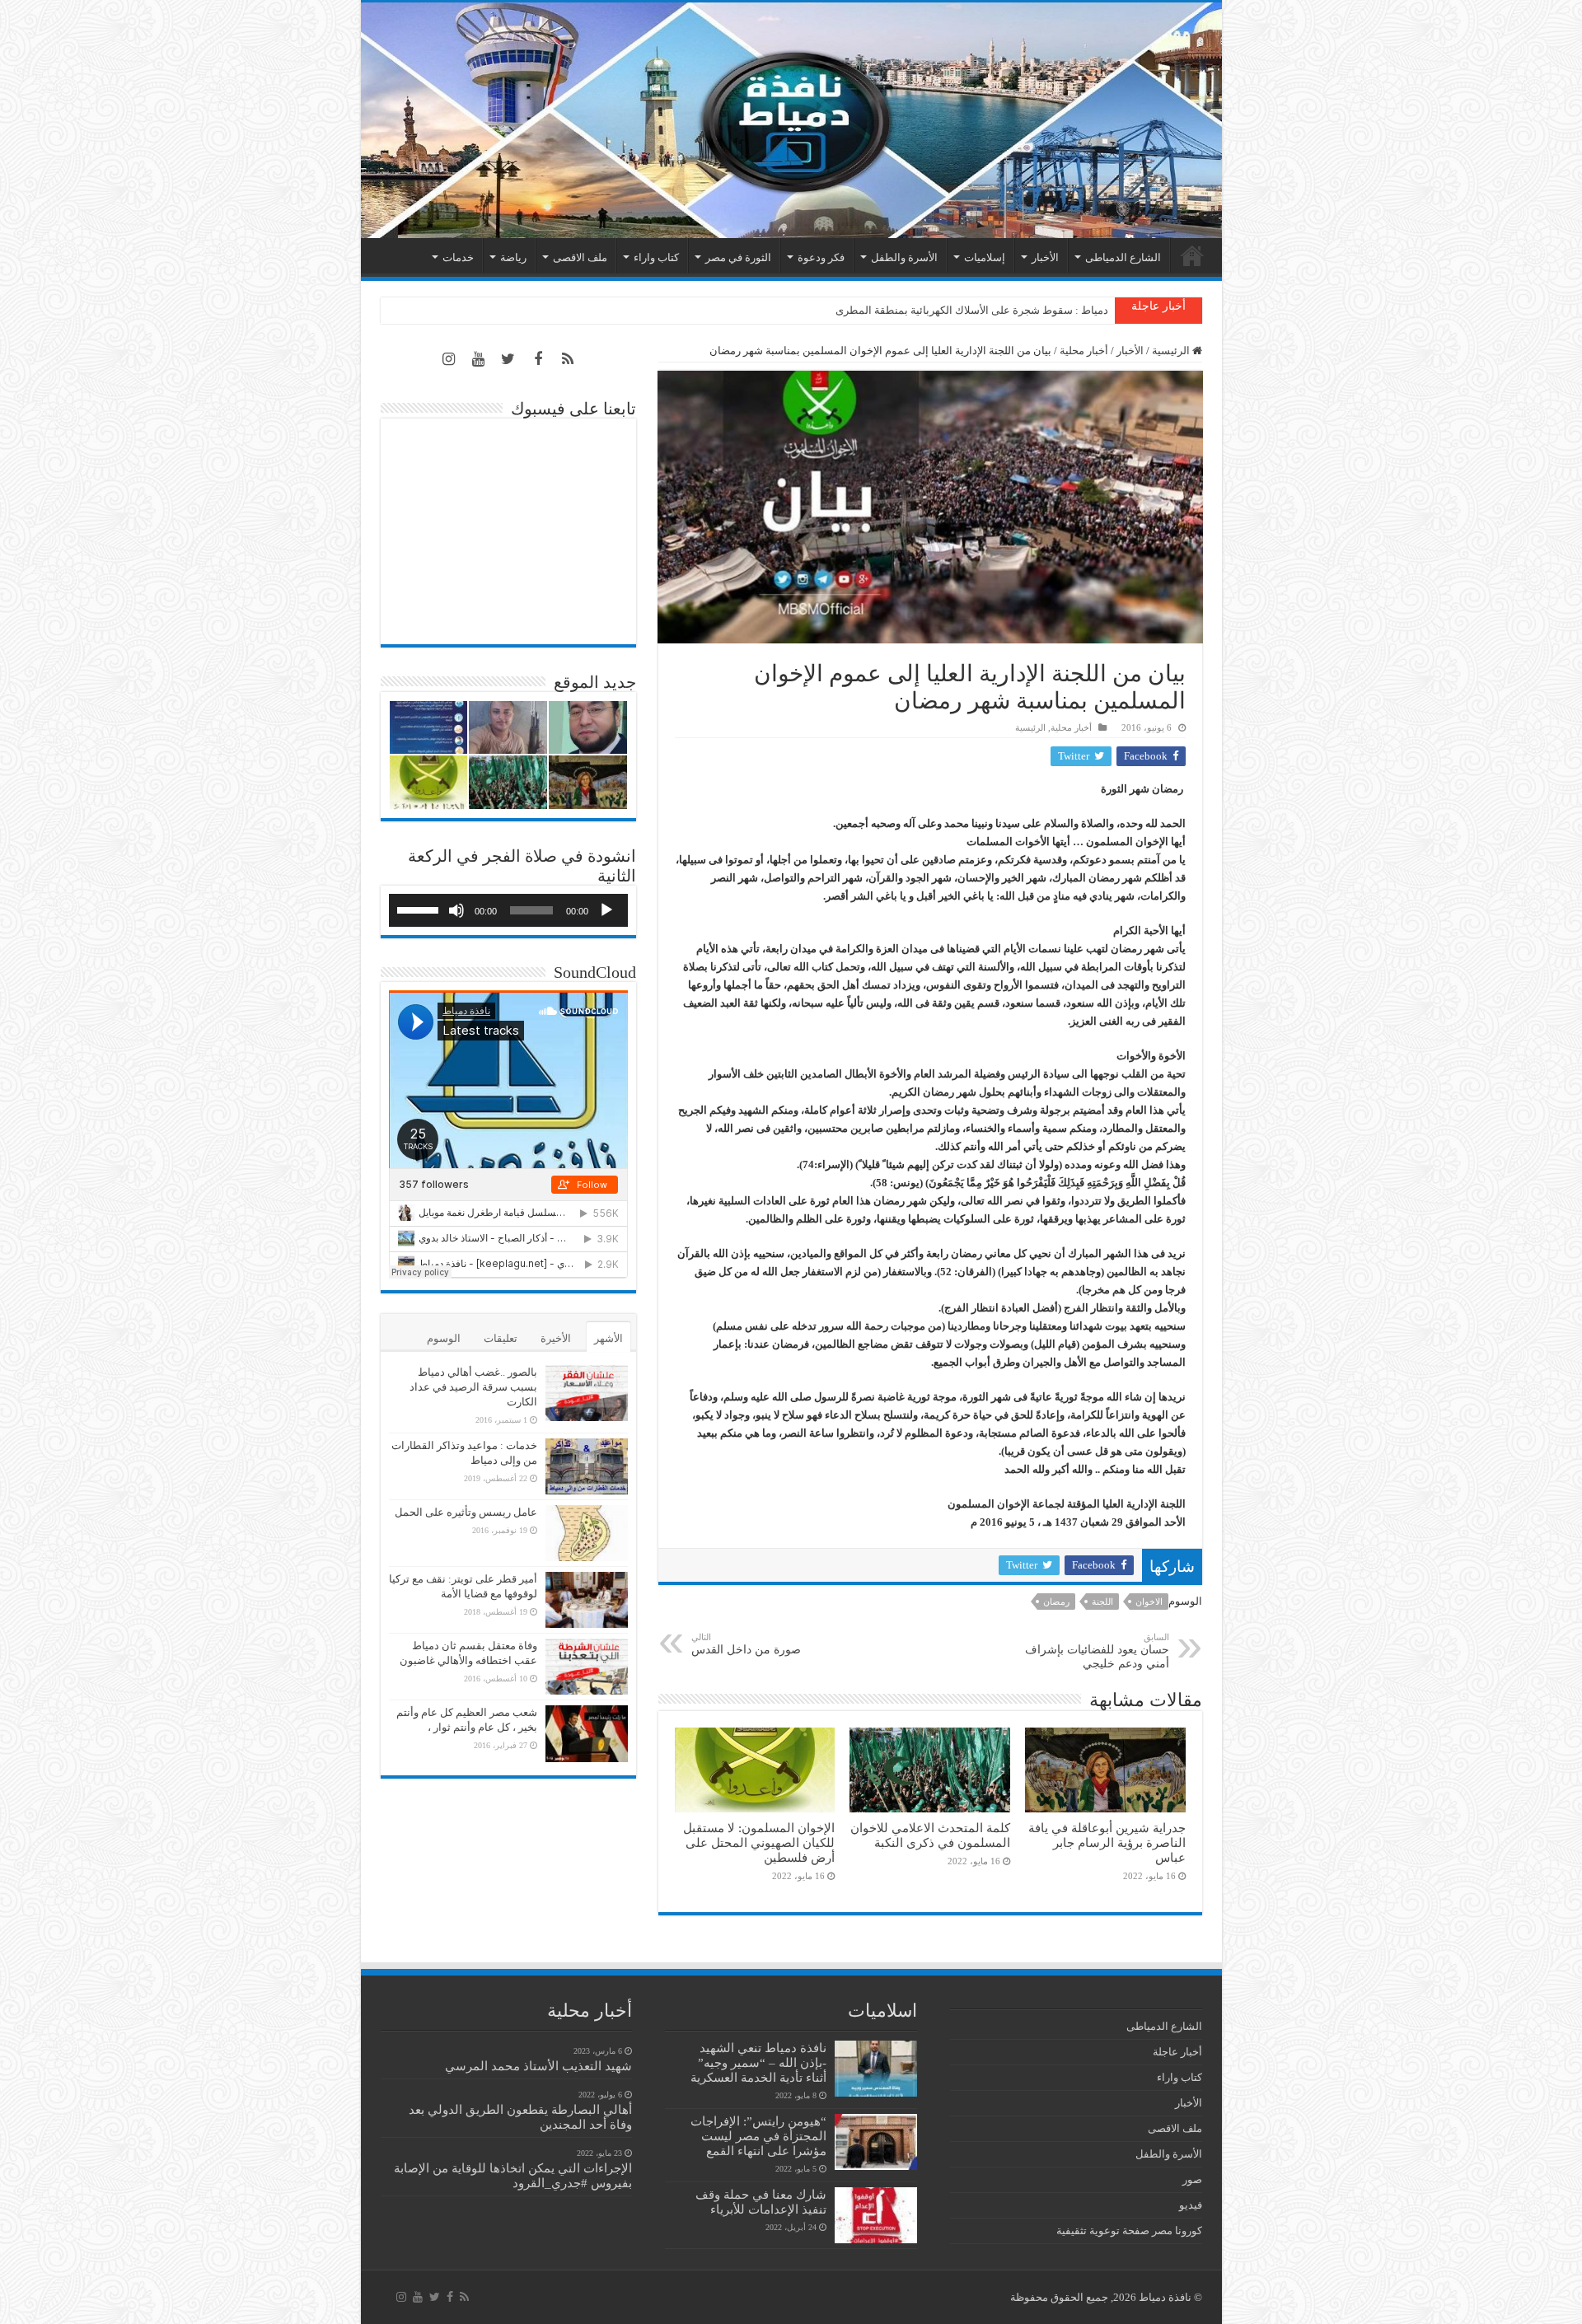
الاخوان (1149, 1602)
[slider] (420, 909)
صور (1192, 2179)
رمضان (1056, 1602)
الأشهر (608, 1338)
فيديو (1191, 2205)
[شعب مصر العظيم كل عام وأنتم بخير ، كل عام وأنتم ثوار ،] (587, 1733)
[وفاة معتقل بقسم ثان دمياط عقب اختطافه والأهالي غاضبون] (587, 1667)
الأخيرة (556, 1338)
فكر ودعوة (821, 257)
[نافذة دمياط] (791, 120)
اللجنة (1102, 1602)
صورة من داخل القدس (746, 1644)
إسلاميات (985, 257)
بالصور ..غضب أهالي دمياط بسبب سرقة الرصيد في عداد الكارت (473, 1387)
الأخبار (1045, 257)
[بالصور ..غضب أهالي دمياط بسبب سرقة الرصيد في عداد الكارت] (587, 1393)
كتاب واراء (656, 257)
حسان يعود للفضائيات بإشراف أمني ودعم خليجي (1097, 1651)
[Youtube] (479, 359)
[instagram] (449, 359)
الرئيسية (1192, 255)
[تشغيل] (606, 910)
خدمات (458, 257)
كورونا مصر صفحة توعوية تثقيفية (1129, 2230)
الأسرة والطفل (904, 257)
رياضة (513, 257)
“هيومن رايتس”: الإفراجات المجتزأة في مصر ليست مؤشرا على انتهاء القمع (758, 2136)
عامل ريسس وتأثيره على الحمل (466, 1512)
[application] (508, 910)
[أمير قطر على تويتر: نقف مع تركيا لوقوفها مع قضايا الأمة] (587, 1600)
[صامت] (456, 910)
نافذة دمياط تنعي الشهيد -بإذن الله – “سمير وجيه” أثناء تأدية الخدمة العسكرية (758, 2062)
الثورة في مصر (738, 257)
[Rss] (568, 359)
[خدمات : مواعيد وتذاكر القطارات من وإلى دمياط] (587, 1466)
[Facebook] (538, 359)
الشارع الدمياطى (1123, 257)
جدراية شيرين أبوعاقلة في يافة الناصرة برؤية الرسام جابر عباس (1107, 1842)
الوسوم (444, 1338)
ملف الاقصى (580, 257)
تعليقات (501, 1338)
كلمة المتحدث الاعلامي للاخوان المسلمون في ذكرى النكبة (980, 310)
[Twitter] (508, 359)
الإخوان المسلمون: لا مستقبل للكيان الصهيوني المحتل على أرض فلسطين (759, 1842)
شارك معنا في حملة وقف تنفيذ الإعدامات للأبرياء (761, 2202)
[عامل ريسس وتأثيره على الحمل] (587, 1533)
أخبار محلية (1084, 351)
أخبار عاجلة (1177, 2052)
